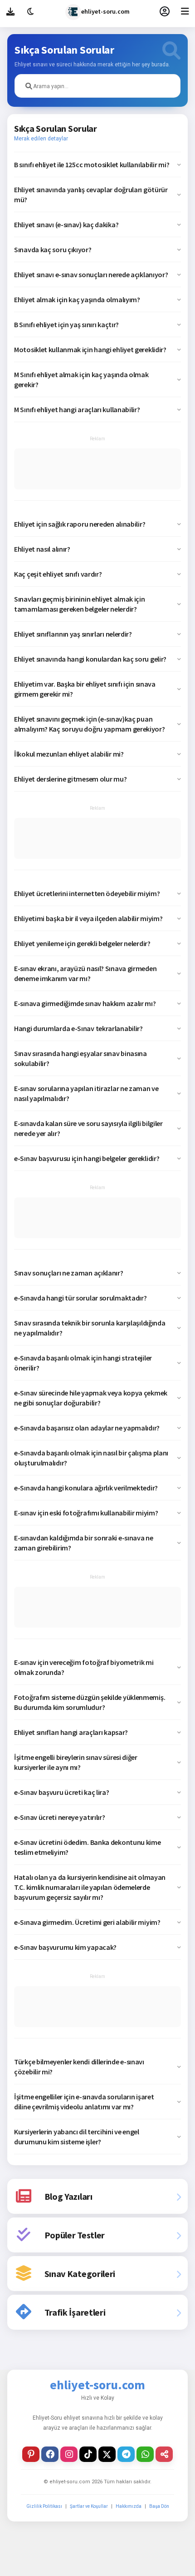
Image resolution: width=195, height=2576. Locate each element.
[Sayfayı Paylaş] (164, 2454)
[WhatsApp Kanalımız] (145, 2454)
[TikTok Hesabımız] (88, 2454)
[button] (97, 164)
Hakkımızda (129, 2506)
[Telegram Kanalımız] (126, 2454)
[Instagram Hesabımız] (69, 2454)
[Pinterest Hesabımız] (31, 2454)
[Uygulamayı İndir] (10, 11)
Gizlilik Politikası (44, 2506)
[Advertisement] (97, 469)
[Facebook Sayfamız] (50, 2454)
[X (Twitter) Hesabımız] (107, 2454)
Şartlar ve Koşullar (89, 2506)
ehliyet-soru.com (105, 11)
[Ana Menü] (185, 11)
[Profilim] (164, 11)
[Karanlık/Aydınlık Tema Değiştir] (31, 11)
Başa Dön (159, 2506)
